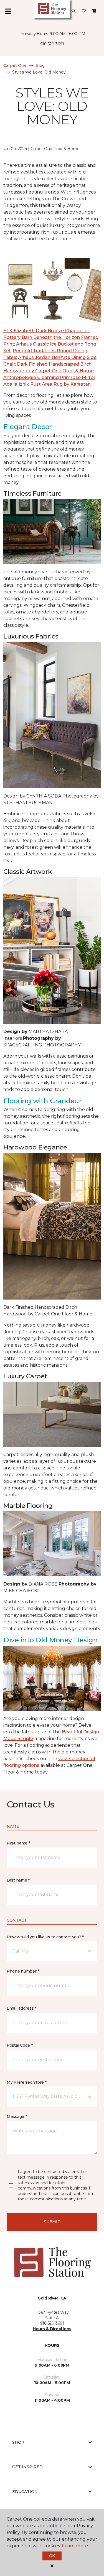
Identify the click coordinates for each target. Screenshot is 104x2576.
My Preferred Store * (26, 2082)
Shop (18, 2442)
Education (25, 2492)
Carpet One (15, 65)
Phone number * (23, 1971)
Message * (17, 2117)
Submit (52, 2222)
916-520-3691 (52, 44)
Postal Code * (20, 2045)
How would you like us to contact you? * (45, 1937)
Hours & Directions (52, 2329)
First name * (18, 1843)
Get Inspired (27, 2467)
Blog (40, 65)
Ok (52, 2556)
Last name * (18, 1880)
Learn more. (75, 2546)
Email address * (21, 2008)
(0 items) (94, 11)
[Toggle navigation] (8, 11)
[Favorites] (84, 11)
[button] (73, 11)
